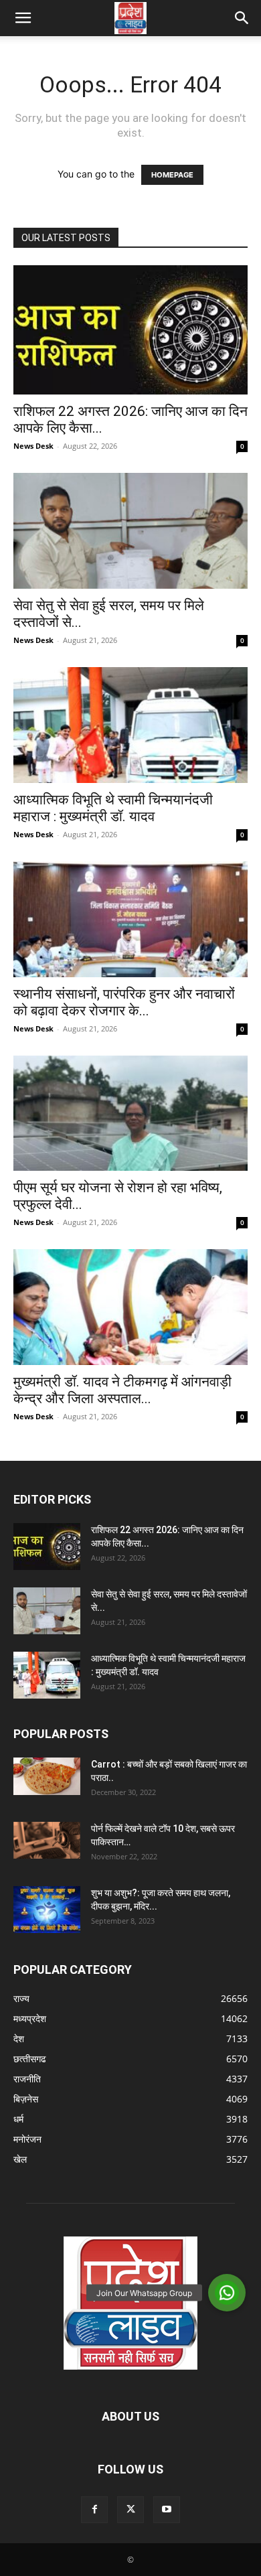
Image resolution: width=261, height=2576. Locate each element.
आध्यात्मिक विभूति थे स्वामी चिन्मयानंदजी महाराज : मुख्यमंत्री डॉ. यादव (113, 808)
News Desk (33, 446)
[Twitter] (130, 2510)
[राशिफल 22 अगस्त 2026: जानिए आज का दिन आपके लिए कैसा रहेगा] (130, 330)
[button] (23, 18)
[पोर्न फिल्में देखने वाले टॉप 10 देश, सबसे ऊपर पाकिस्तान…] (47, 1840)
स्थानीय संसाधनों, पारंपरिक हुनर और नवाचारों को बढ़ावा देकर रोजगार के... (124, 1002)
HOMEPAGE (172, 175)
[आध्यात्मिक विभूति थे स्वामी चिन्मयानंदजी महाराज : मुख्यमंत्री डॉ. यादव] (130, 725)
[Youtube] (167, 2510)
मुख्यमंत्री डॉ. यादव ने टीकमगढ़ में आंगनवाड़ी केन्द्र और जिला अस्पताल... (122, 1390)
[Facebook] (94, 2510)
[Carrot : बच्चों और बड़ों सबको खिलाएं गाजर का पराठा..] (47, 1776)
